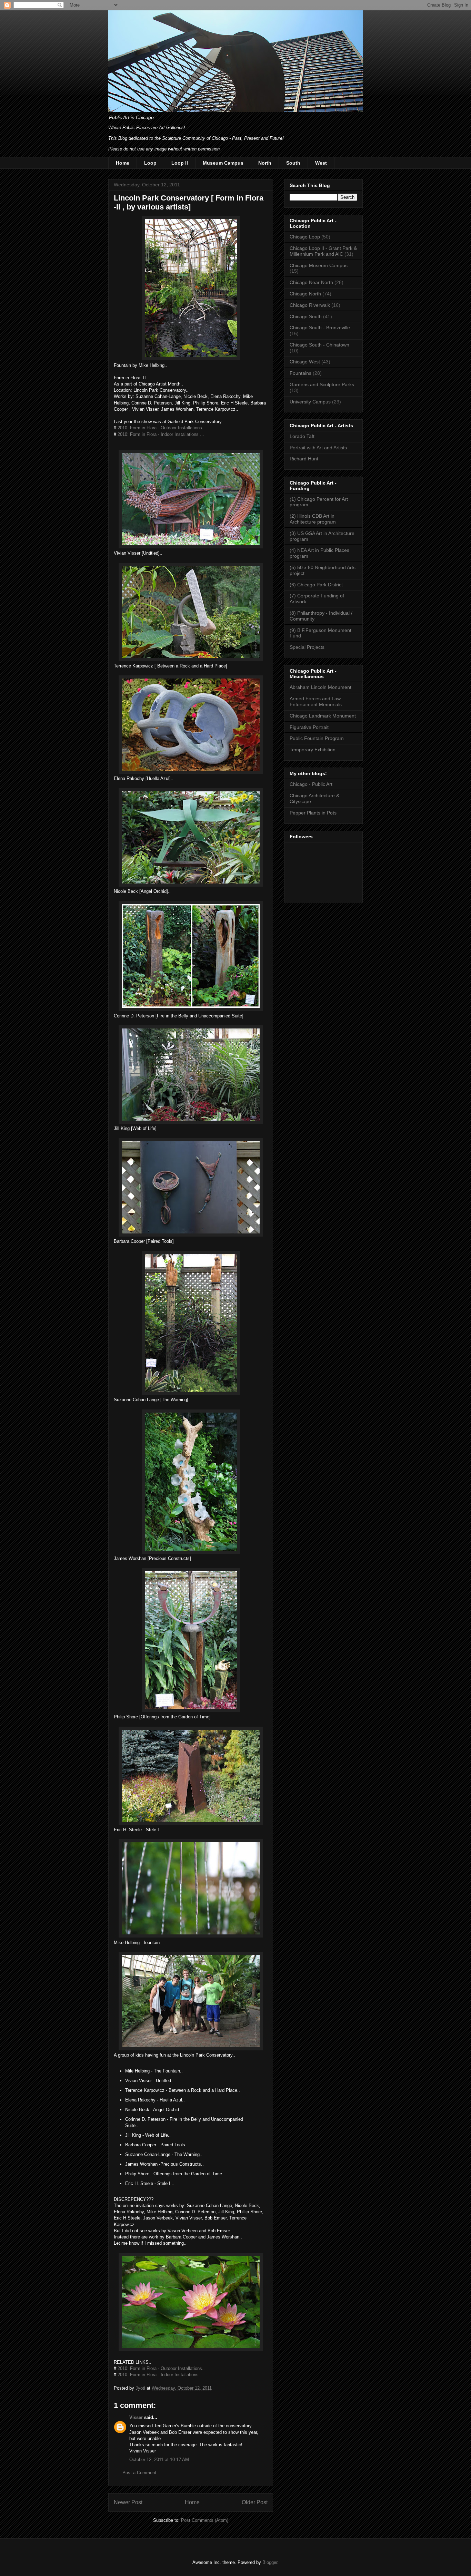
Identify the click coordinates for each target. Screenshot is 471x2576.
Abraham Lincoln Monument (320, 687)
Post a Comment (139, 2473)
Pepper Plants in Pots (313, 813)
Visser (136, 2417)
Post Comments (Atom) (205, 2520)
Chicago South (306, 316)
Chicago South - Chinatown (319, 345)
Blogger (270, 2562)
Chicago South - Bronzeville (320, 328)
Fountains (300, 373)
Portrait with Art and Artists (318, 448)
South (293, 163)
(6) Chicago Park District (316, 585)
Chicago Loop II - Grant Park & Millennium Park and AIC (323, 251)
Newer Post (128, 2502)
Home (123, 163)
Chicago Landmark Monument (323, 716)
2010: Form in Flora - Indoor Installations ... (161, 434)
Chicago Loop (305, 237)
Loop (150, 163)
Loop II (180, 163)
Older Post (255, 2502)
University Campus (310, 402)
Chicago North (305, 294)
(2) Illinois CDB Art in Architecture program (313, 519)
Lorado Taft (302, 436)
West (321, 163)
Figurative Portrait (309, 727)
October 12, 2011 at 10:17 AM (159, 2460)
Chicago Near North (311, 282)
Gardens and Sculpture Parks (322, 384)
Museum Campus (223, 163)
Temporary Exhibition (313, 750)
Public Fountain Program (317, 738)
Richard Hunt (304, 459)
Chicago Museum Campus (319, 265)
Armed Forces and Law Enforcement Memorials (316, 701)
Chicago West (305, 362)
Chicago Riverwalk (310, 305)
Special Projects (307, 647)
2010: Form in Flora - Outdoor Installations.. (161, 428)
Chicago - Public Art (311, 784)
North (265, 163)
